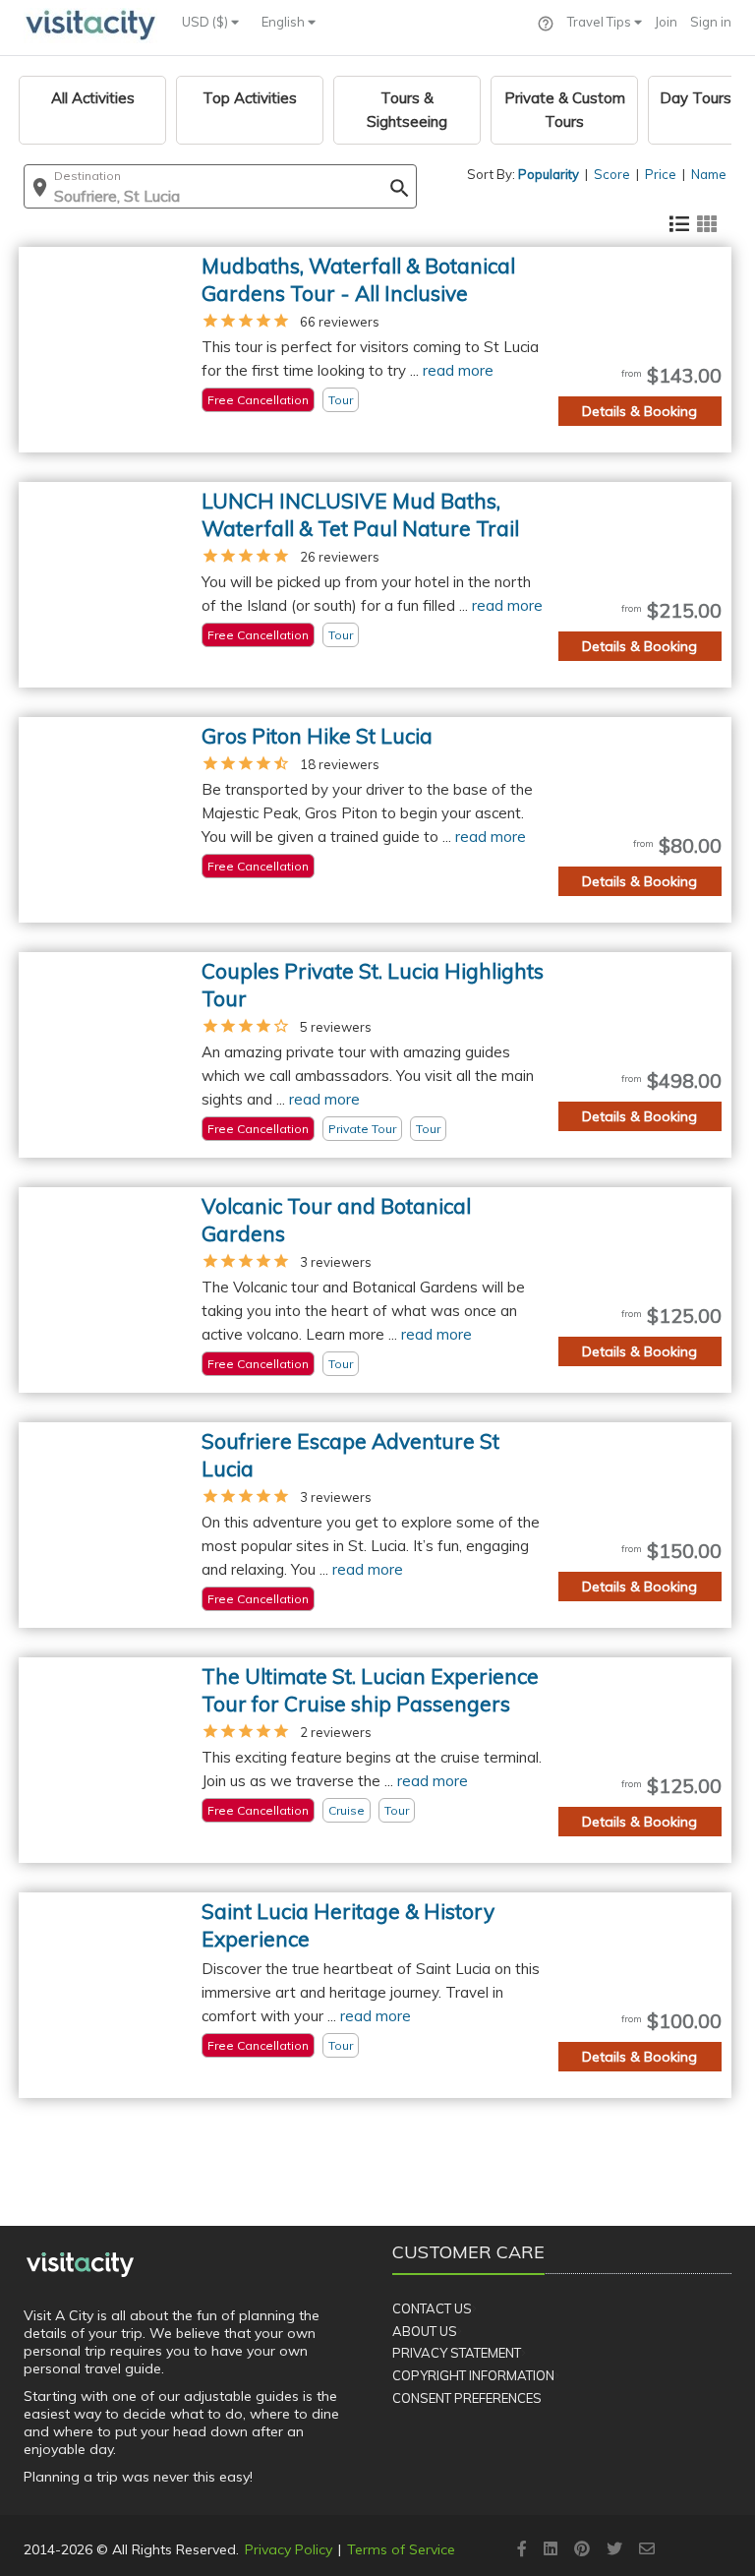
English (285, 22)
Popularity (549, 174)
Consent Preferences (467, 2398)
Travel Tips (601, 22)
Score (612, 174)
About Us (425, 2331)
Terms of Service (401, 2549)
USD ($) (206, 22)
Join (666, 22)
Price (661, 174)
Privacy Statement (457, 2353)
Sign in (711, 22)
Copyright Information (473, 2375)
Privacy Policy (289, 2549)
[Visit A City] (80, 2264)
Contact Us (432, 2308)
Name (709, 174)
